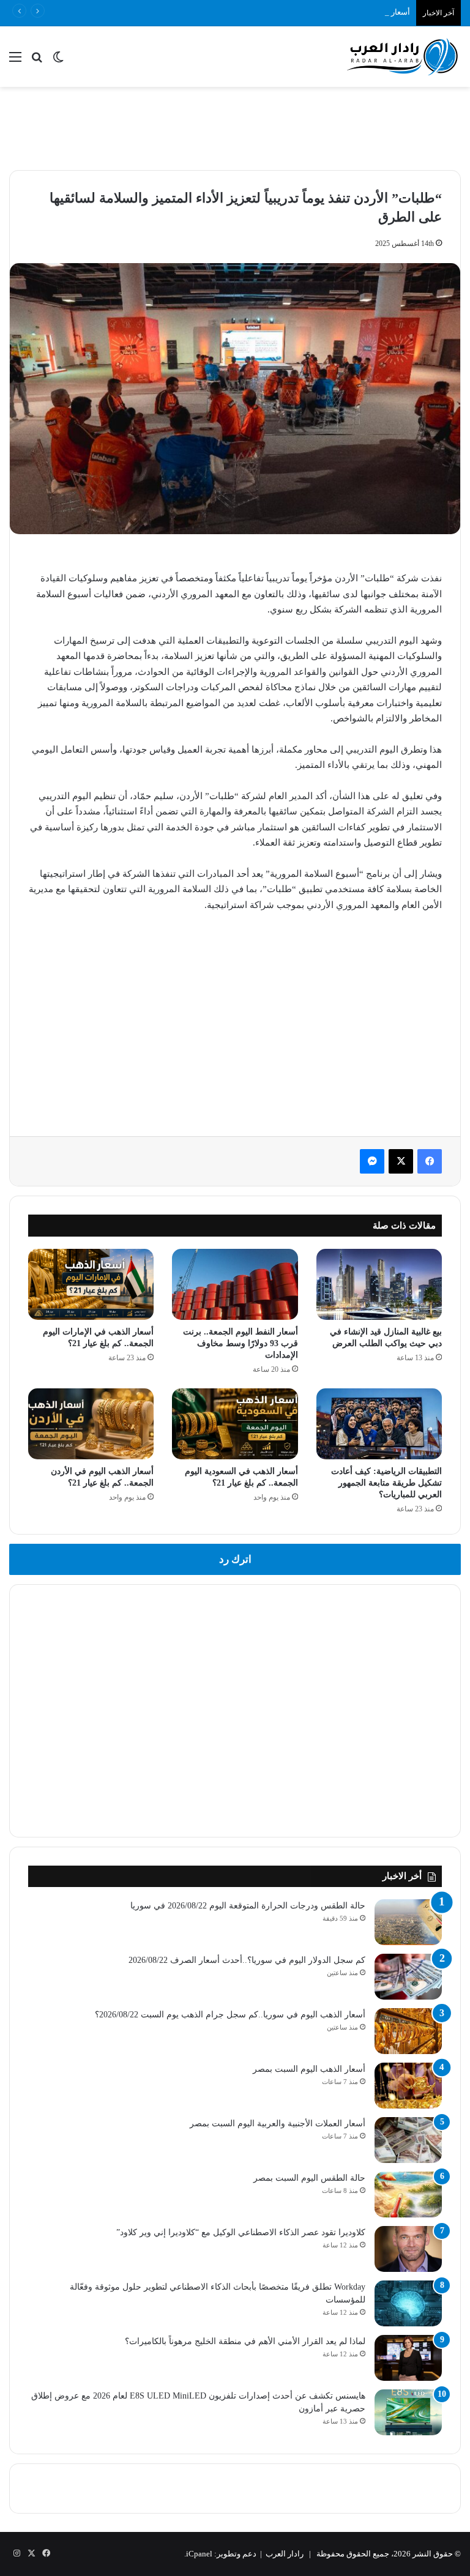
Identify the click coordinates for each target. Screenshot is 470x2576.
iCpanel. (198, 2554)
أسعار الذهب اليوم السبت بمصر (309, 2069)
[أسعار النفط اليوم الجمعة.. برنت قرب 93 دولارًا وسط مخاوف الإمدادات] (235, 1284)
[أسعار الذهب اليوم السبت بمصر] (408, 2086)
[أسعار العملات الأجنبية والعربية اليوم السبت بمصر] (408, 2140)
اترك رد (235, 1559)
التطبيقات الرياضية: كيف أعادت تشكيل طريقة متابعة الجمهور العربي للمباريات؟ (386, 1483)
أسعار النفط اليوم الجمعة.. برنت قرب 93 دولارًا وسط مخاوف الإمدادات (241, 1343)
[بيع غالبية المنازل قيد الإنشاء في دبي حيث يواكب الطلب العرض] (379, 1284)
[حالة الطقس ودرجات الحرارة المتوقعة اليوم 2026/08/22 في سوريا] (408, 1922)
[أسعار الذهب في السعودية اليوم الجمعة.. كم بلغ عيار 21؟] (235, 1424)
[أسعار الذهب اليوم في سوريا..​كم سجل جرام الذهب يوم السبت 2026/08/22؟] (408, 2031)
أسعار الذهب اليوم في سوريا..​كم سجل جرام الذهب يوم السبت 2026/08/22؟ (284, 12)
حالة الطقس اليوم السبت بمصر (309, 2178)
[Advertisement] (235, 127)
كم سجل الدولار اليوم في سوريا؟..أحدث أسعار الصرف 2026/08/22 (247, 1960)
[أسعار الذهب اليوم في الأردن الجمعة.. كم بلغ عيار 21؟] (91, 1424)
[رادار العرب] (403, 57)
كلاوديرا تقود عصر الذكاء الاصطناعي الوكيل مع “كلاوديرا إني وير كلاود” (241, 2232)
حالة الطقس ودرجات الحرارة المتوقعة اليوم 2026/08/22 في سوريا (248, 1906)
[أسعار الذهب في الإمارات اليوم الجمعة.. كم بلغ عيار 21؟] (91, 1284)
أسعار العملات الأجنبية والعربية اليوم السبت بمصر (278, 2124)
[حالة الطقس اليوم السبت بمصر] (408, 2194)
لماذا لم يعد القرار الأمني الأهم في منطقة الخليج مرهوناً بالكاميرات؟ (245, 2341)
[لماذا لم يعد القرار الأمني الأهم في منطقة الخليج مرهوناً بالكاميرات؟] (408, 2358)
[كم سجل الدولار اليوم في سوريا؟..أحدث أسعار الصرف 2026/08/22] (408, 1977)
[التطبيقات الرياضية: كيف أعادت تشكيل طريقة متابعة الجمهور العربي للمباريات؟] (379, 1424)
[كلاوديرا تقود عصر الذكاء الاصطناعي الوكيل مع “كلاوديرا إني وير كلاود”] (408, 2249)
